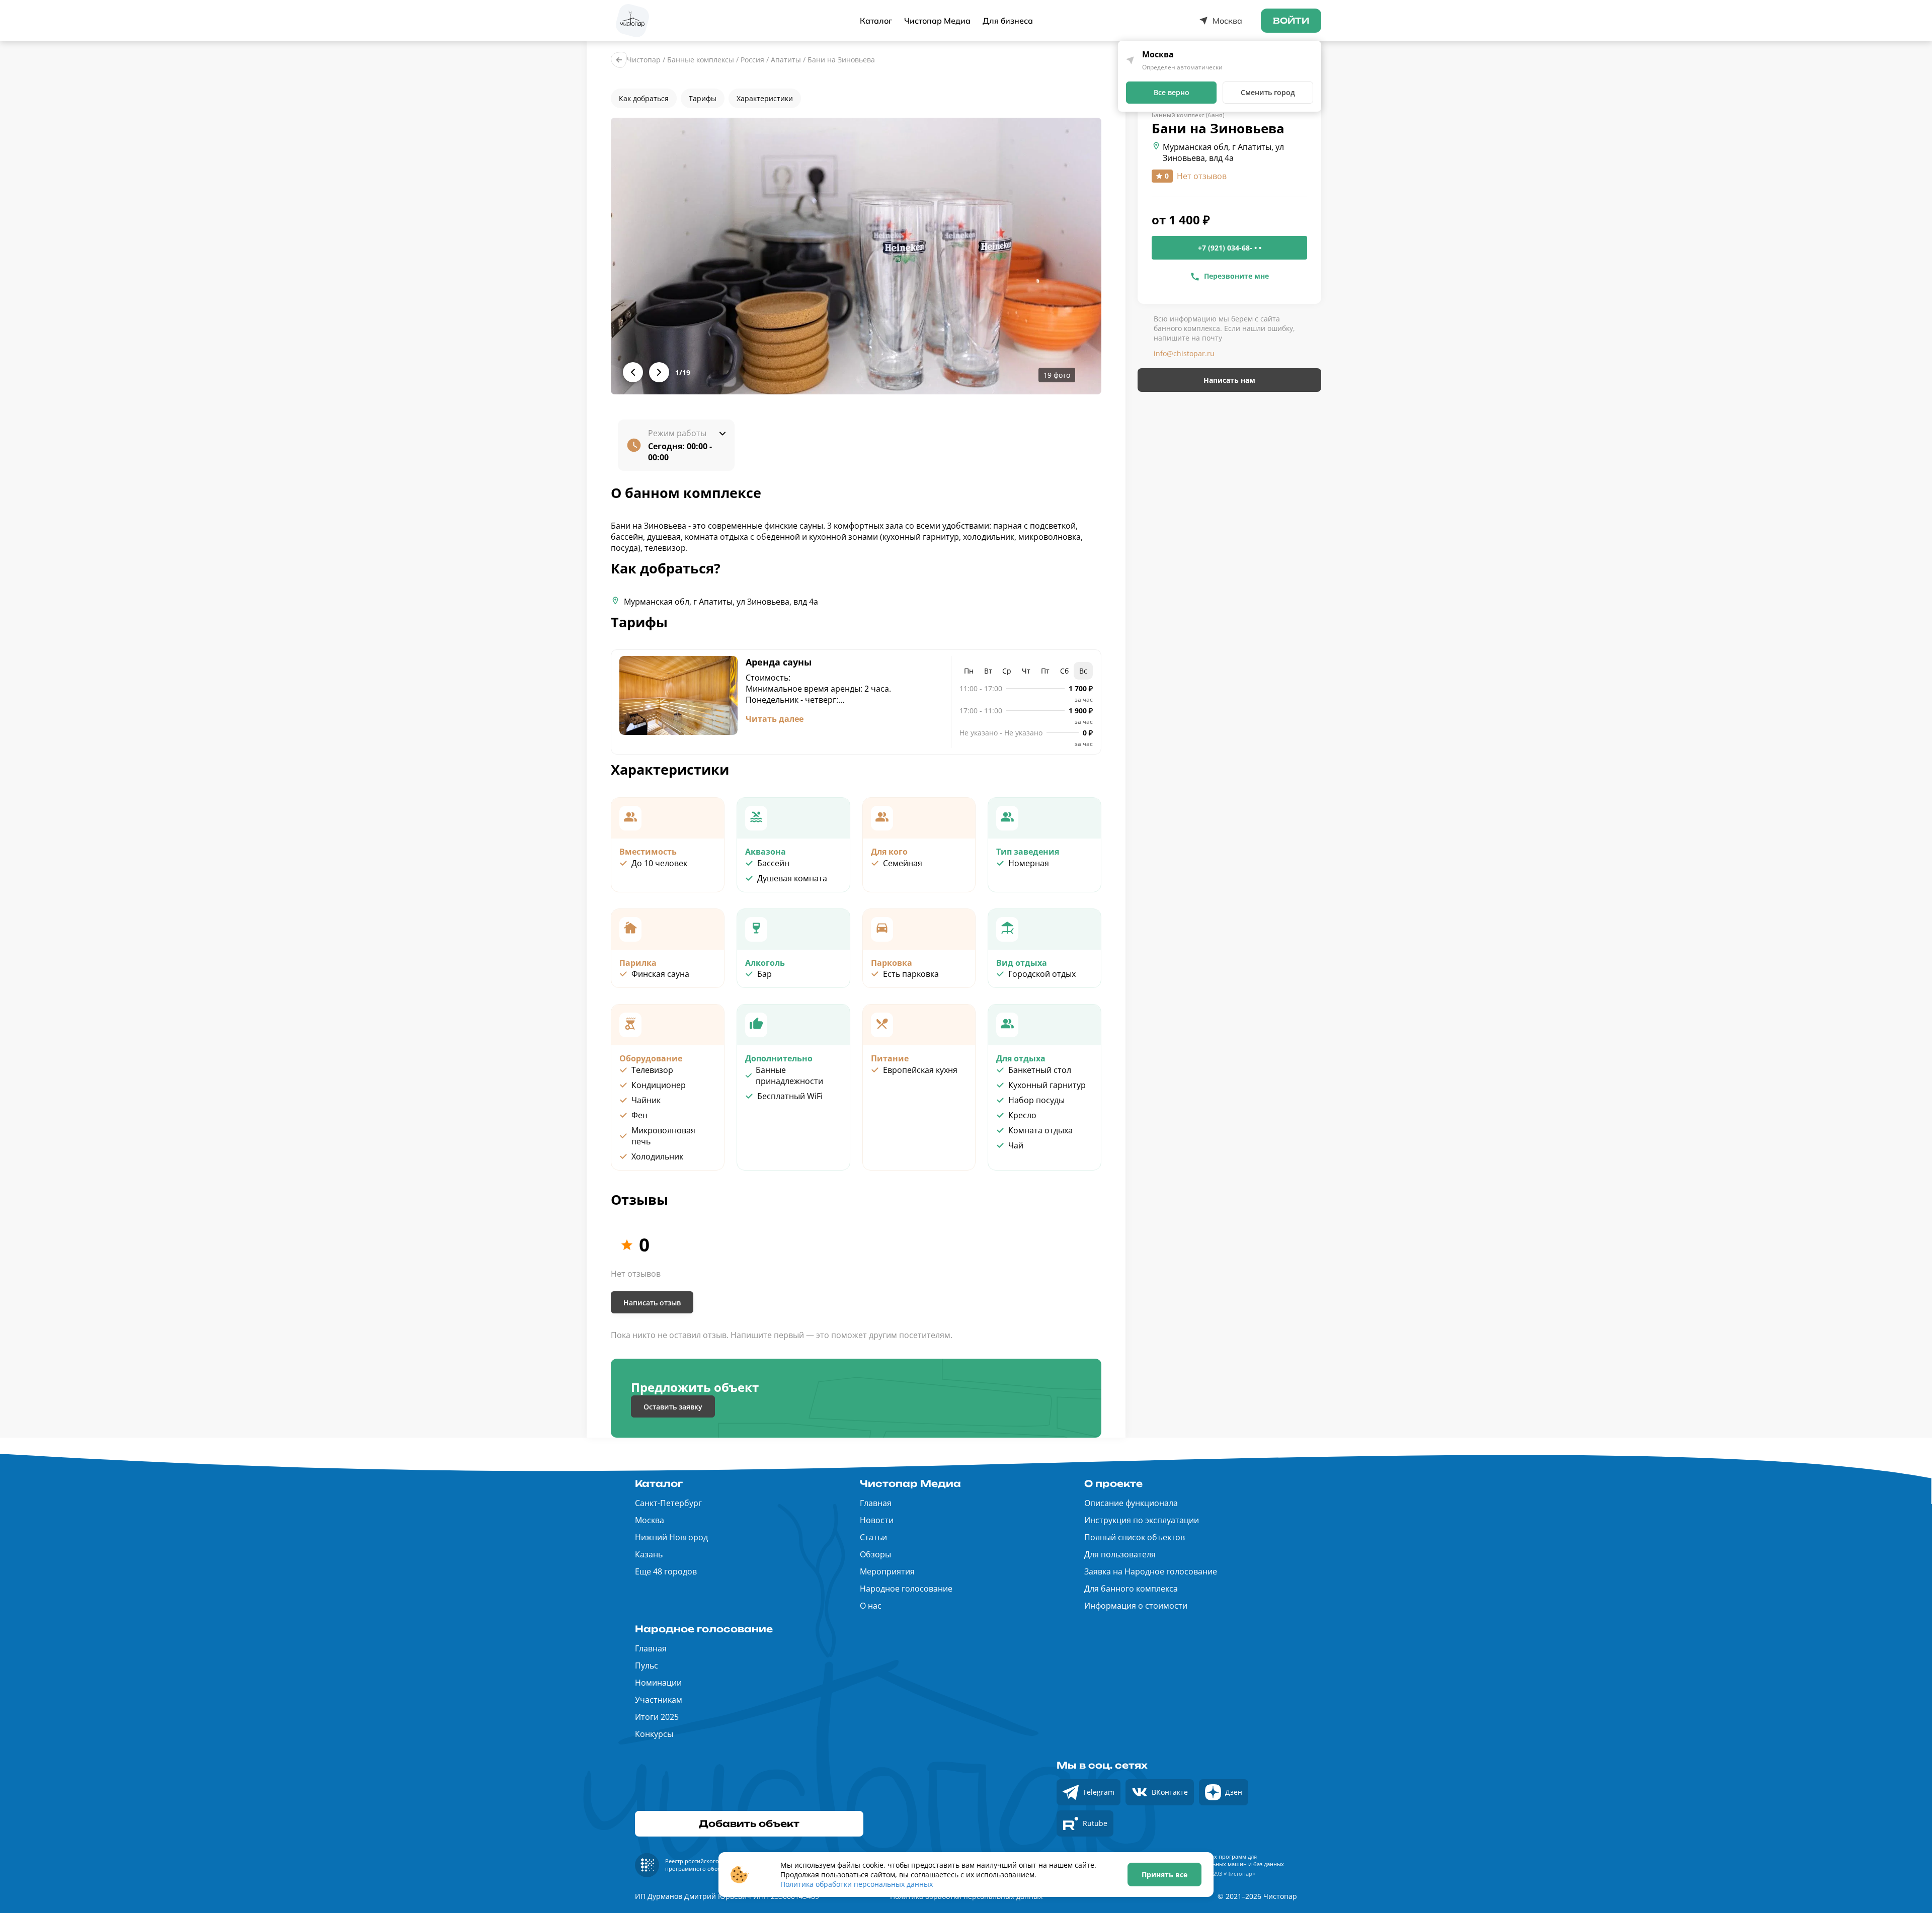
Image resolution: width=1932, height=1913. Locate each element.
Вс (1083, 671)
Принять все (1164, 1875)
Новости (877, 1520)
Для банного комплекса (1131, 1589)
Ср (1007, 671)
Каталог (876, 21)
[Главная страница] (632, 21)
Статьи (873, 1537)
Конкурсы (654, 1734)
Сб (1064, 671)
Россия (752, 60)
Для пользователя (1120, 1554)
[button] (856, 256)
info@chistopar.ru (1184, 353)
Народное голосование (906, 1589)
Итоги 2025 (657, 1717)
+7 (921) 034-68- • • (1230, 248)
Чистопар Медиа (937, 21)
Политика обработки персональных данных (857, 1884)
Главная (876, 1503)
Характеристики (765, 98)
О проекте (1113, 1483)
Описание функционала (1131, 1503)
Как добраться (644, 98)
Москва (650, 1520)
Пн (969, 671)
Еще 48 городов (666, 1571)
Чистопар (644, 60)
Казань (649, 1554)
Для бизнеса (1008, 21)
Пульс (647, 1666)
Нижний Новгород (671, 1537)
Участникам (659, 1700)
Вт (988, 671)
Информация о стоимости (1136, 1606)
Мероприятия (887, 1571)
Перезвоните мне (1236, 276)
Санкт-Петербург (668, 1503)
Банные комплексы (701, 60)
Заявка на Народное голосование (1151, 1571)
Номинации (658, 1683)
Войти (1291, 21)
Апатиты (786, 60)
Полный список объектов (1135, 1537)
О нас (871, 1606)
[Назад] (619, 60)
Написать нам (1229, 380)
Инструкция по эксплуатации (1142, 1520)
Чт (1026, 671)
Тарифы (703, 98)
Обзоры (875, 1554)
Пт (1045, 671)
